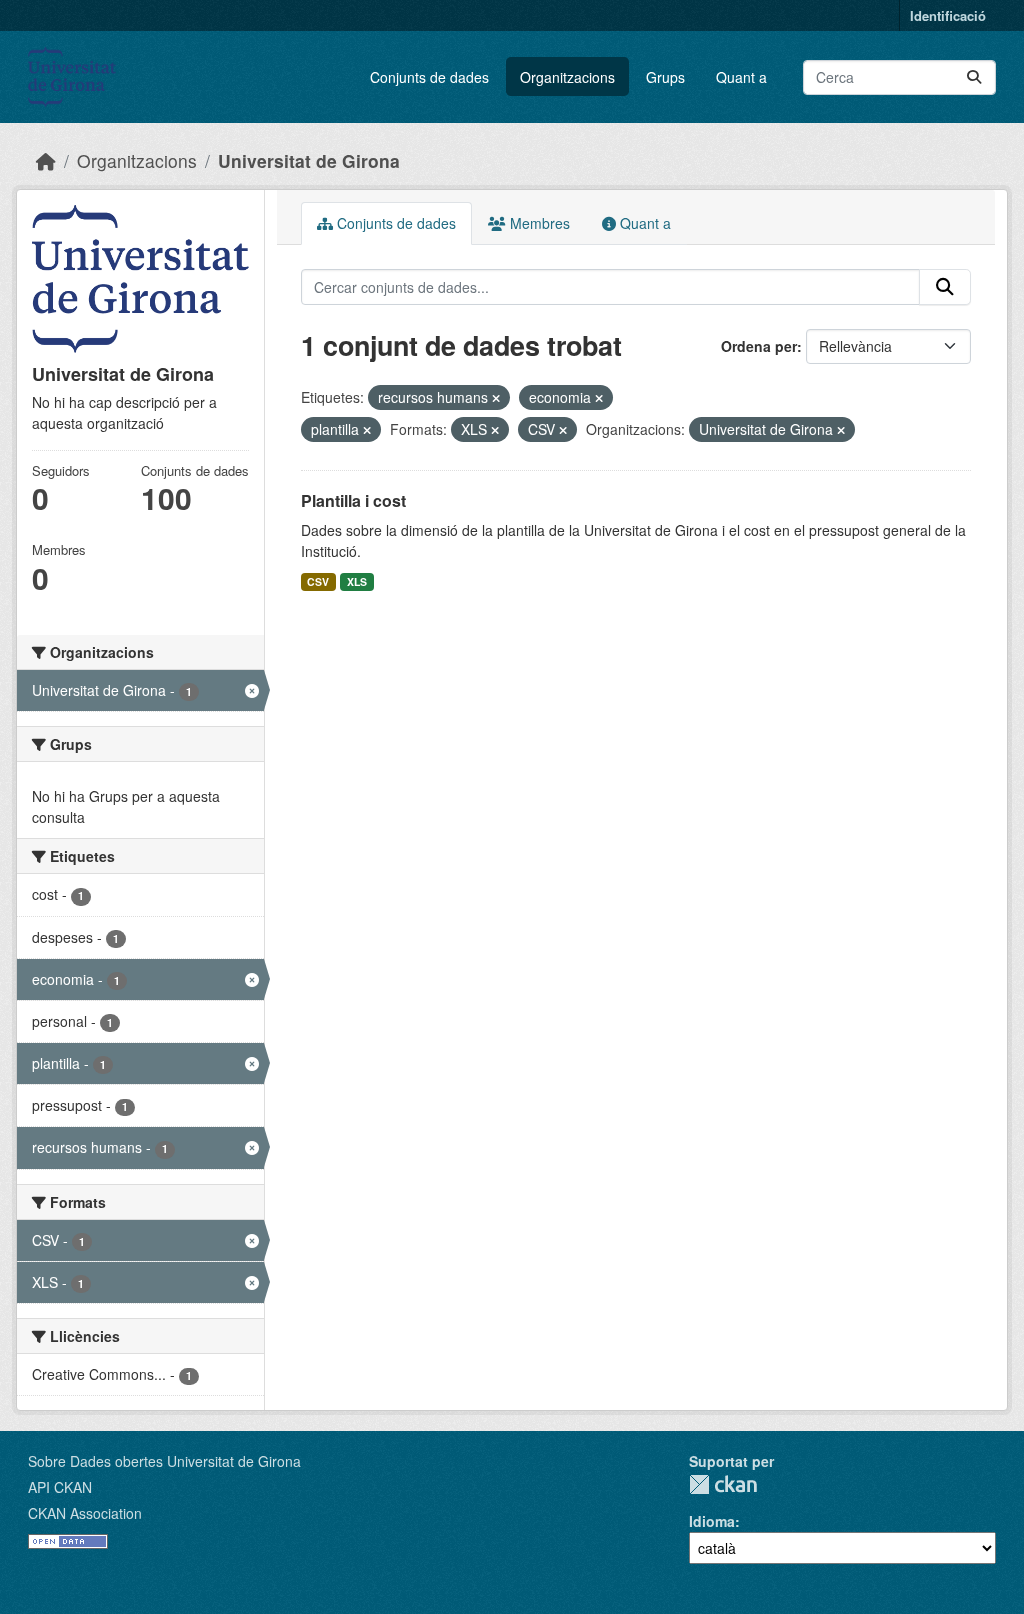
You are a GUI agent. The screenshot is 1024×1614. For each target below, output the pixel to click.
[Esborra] (496, 398)
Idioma (712, 1521)
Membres (538, 223)
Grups (665, 77)
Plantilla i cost (353, 500)
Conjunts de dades (429, 77)
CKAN (723, 1484)
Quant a (741, 77)
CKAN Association (85, 1513)
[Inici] (46, 160)
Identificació (948, 15)
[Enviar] (974, 77)
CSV (318, 581)
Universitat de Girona (309, 160)
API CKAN (60, 1487)
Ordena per (759, 346)
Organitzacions (567, 77)
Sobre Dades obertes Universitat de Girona (164, 1461)
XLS (357, 581)
